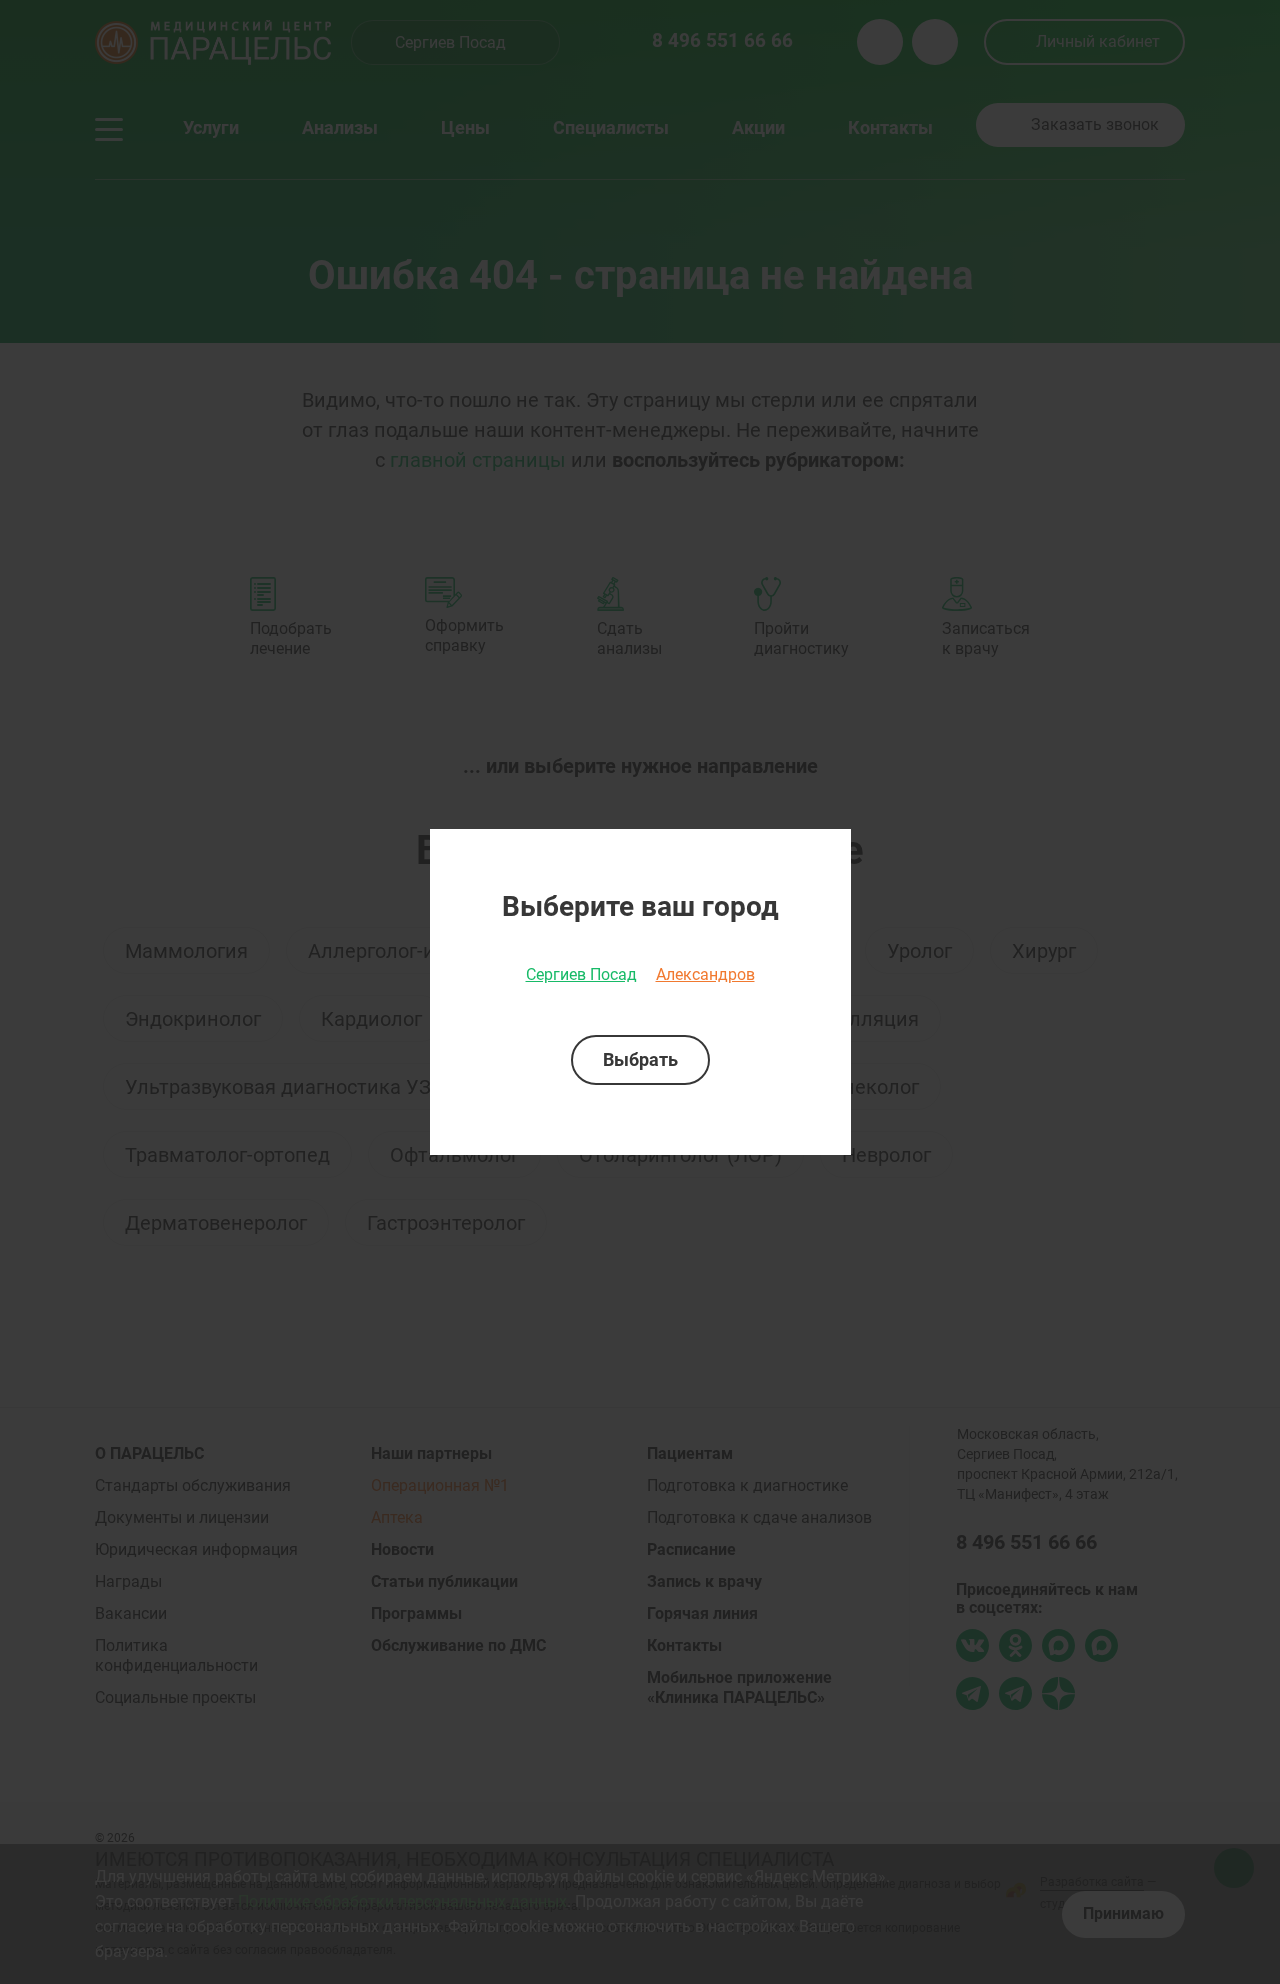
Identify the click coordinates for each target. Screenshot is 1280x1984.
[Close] (829, 851)
